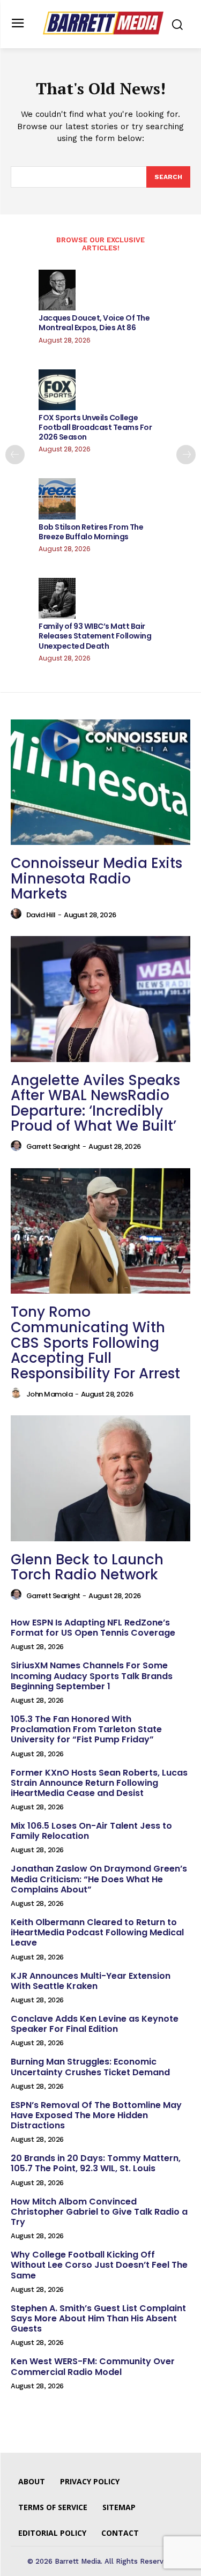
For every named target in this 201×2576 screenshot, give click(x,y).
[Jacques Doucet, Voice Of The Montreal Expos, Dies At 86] (57, 290)
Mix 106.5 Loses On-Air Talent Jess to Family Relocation (91, 1831)
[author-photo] (18, 914)
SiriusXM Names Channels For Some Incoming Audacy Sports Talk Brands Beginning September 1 (92, 1676)
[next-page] (186, 455)
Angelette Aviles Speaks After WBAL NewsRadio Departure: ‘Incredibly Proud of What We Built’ (95, 1103)
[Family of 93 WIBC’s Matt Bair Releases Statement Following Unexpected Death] (57, 598)
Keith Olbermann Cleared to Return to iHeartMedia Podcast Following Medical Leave (97, 1932)
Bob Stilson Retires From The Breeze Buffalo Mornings (91, 532)
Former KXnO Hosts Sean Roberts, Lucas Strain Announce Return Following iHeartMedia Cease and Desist (99, 1783)
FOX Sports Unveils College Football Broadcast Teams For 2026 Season (95, 427)
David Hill (41, 915)
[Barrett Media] (103, 23)
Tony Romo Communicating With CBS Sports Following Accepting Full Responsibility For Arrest (95, 1342)
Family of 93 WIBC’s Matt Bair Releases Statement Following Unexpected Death (95, 636)
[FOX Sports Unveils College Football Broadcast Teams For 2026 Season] (57, 390)
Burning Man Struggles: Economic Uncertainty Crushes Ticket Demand (90, 2067)
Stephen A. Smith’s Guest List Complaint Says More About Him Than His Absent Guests (98, 2318)
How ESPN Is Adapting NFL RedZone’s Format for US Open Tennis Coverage (93, 1628)
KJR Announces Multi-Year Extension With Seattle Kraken (91, 1981)
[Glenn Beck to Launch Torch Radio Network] (100, 1478)
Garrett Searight (53, 1146)
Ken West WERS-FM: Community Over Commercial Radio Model (93, 2366)
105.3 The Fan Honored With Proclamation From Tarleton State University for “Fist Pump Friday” (86, 1729)
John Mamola (50, 1394)
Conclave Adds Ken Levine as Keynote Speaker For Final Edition (95, 2024)
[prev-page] (15, 455)
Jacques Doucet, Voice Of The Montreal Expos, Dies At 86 (94, 323)
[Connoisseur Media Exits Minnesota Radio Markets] (100, 782)
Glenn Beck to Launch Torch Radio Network (87, 1567)
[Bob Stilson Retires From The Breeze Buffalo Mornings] (57, 499)
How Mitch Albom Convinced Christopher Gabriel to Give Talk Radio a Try (99, 2212)
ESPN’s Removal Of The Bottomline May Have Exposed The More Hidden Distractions (96, 2115)
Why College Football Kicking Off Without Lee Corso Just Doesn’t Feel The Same (99, 2265)
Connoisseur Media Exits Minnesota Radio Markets (96, 878)
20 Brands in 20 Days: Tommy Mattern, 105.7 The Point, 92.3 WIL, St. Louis (96, 2163)
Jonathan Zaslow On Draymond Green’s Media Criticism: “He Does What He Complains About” (99, 1879)
